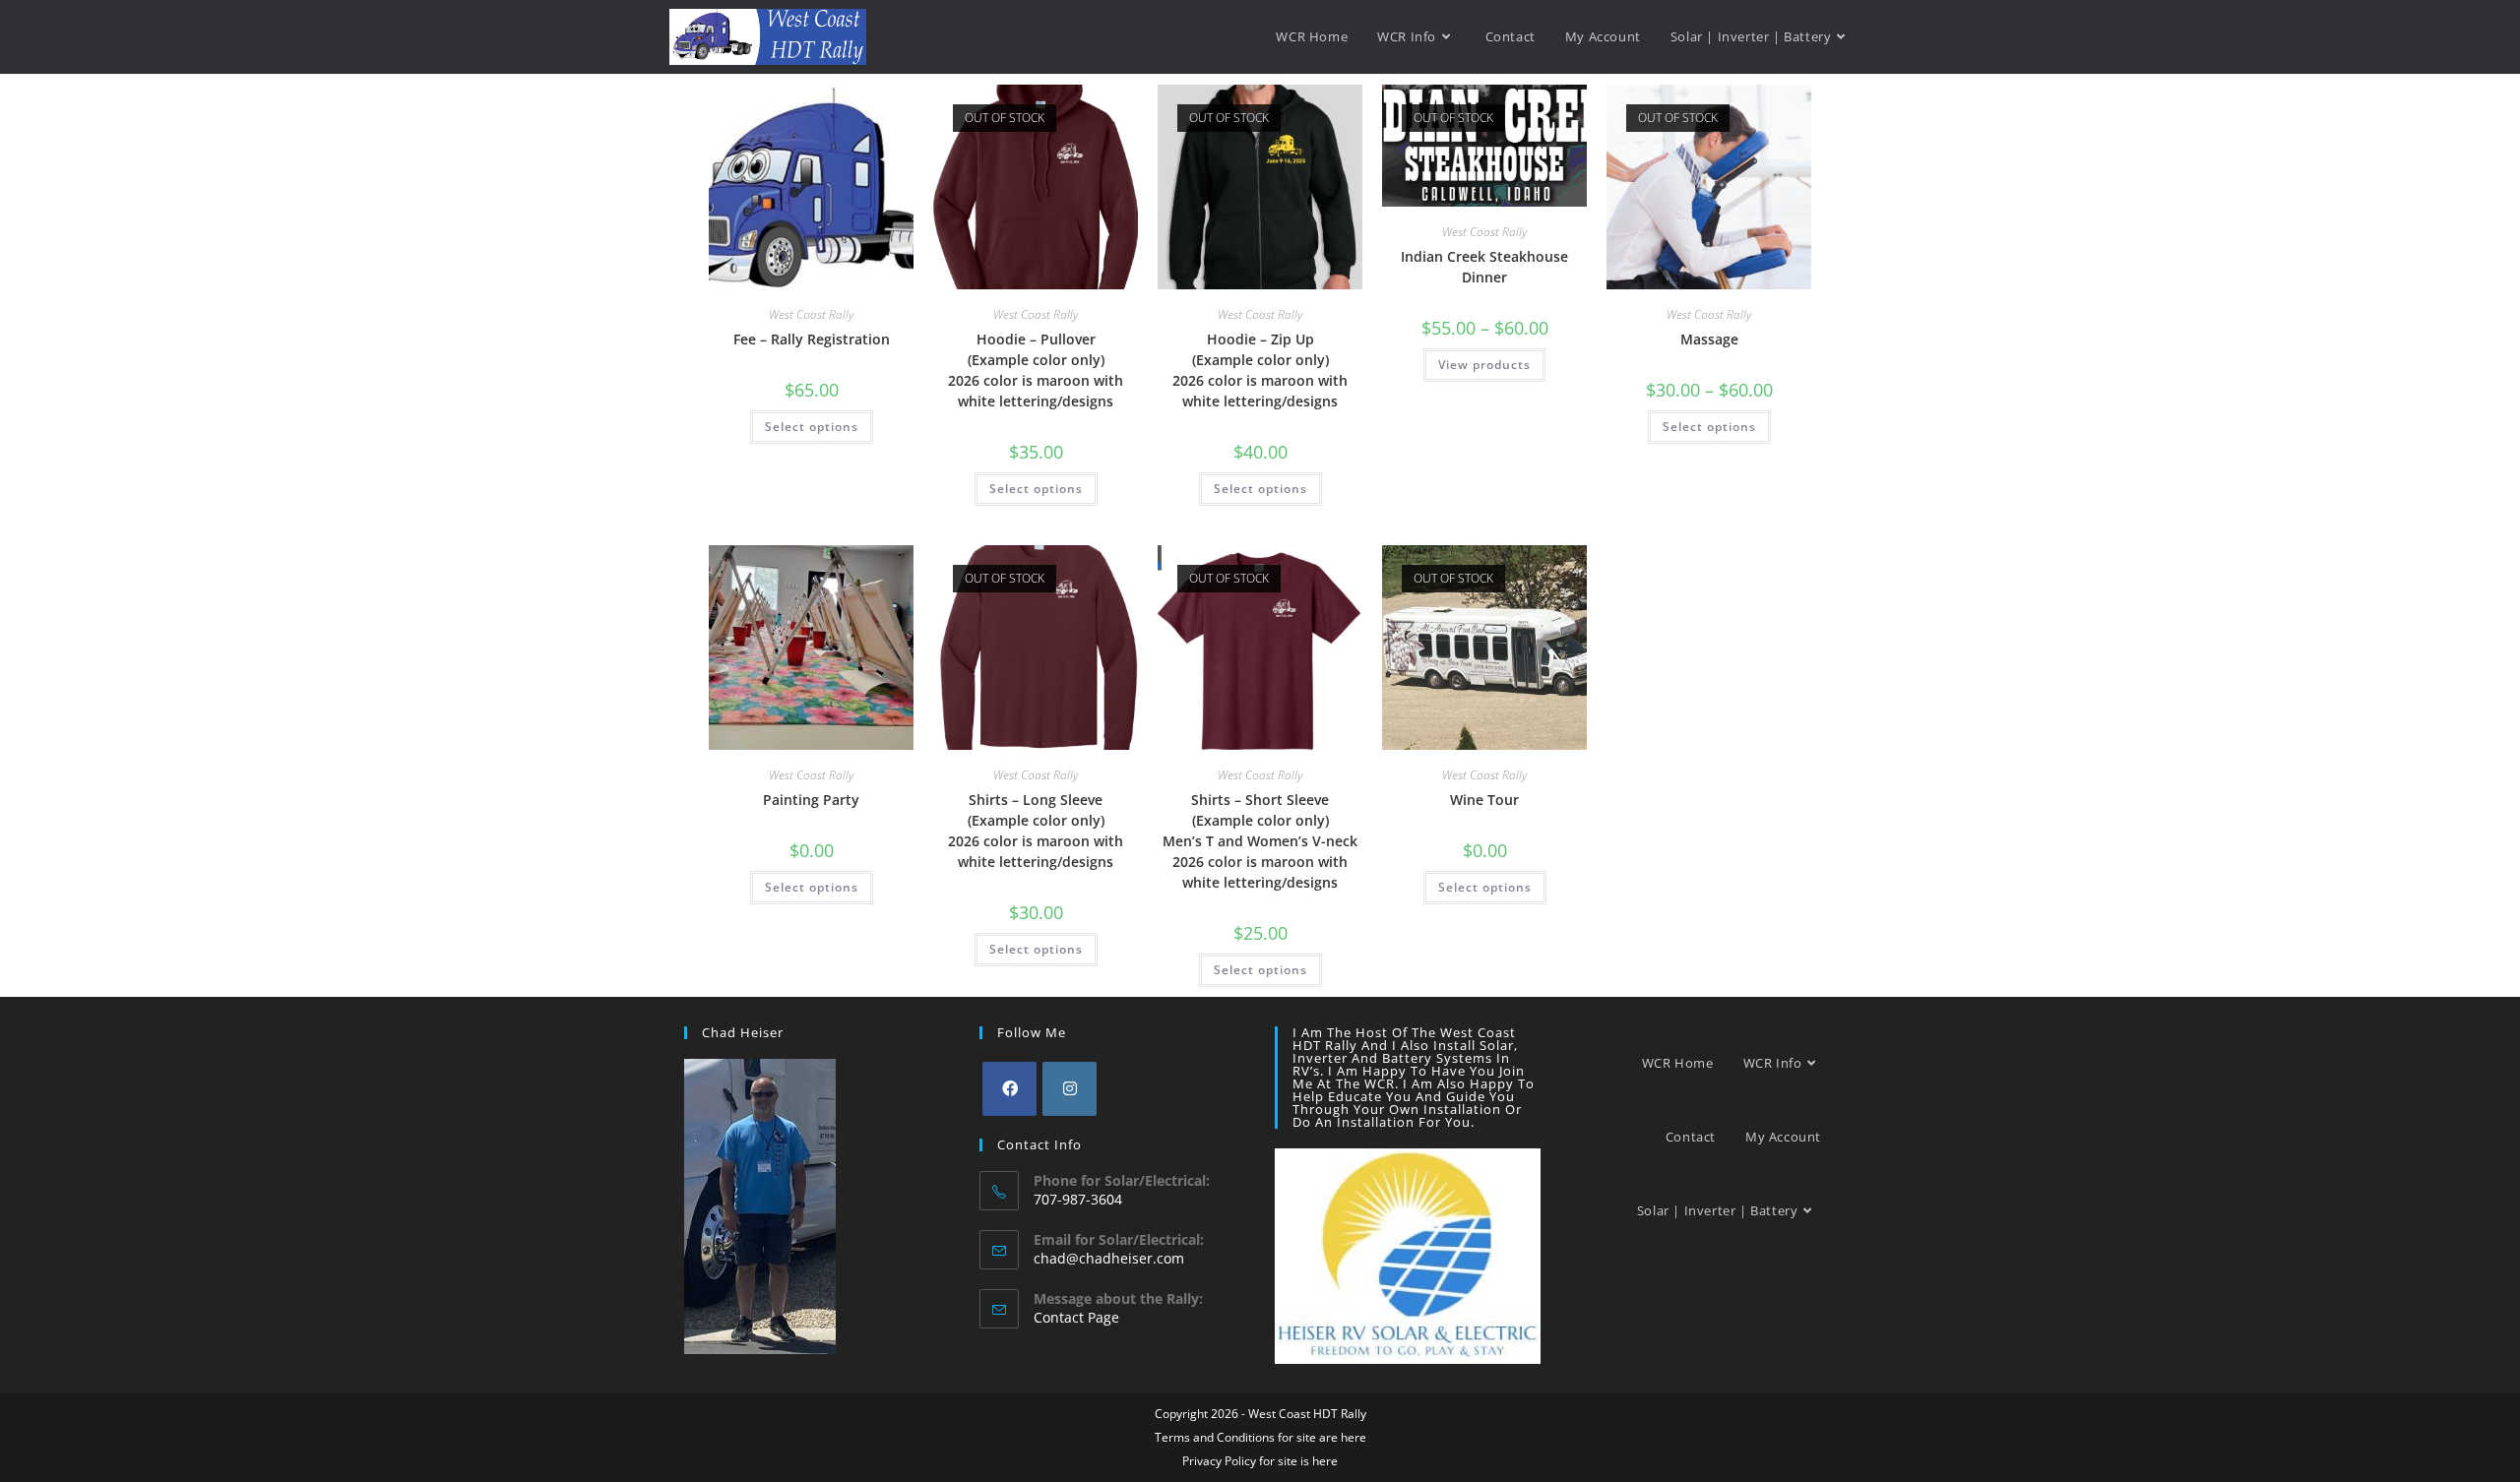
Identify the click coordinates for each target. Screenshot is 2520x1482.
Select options (812, 427)
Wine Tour (1484, 800)
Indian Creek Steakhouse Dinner (1484, 267)
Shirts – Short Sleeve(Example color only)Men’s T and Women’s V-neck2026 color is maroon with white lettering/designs (1260, 841)
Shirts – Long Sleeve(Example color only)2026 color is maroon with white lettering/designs (1036, 831)
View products (1484, 365)
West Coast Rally (811, 314)
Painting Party (811, 800)
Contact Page (1076, 1317)
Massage (1709, 339)
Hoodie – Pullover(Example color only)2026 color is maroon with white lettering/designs (1036, 370)
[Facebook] (1009, 1089)
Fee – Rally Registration (812, 339)
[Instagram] (1070, 1089)
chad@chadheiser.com (1109, 1258)
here (1354, 1437)
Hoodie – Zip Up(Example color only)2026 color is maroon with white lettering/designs (1260, 370)
